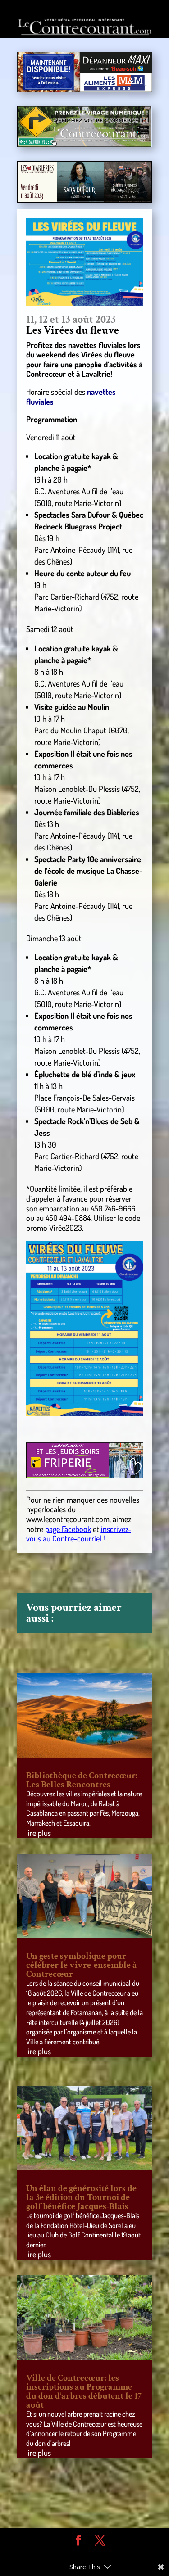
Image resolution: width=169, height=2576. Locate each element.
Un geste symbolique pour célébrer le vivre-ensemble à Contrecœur (82, 1965)
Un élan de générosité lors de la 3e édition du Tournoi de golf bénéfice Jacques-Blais (81, 2197)
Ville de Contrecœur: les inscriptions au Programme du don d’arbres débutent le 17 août (84, 2391)
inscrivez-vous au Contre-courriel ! (79, 1534)
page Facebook (68, 1529)
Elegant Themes (78, 2554)
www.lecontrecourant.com (68, 1519)
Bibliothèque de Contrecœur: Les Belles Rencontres (82, 1780)
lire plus (39, 1833)
